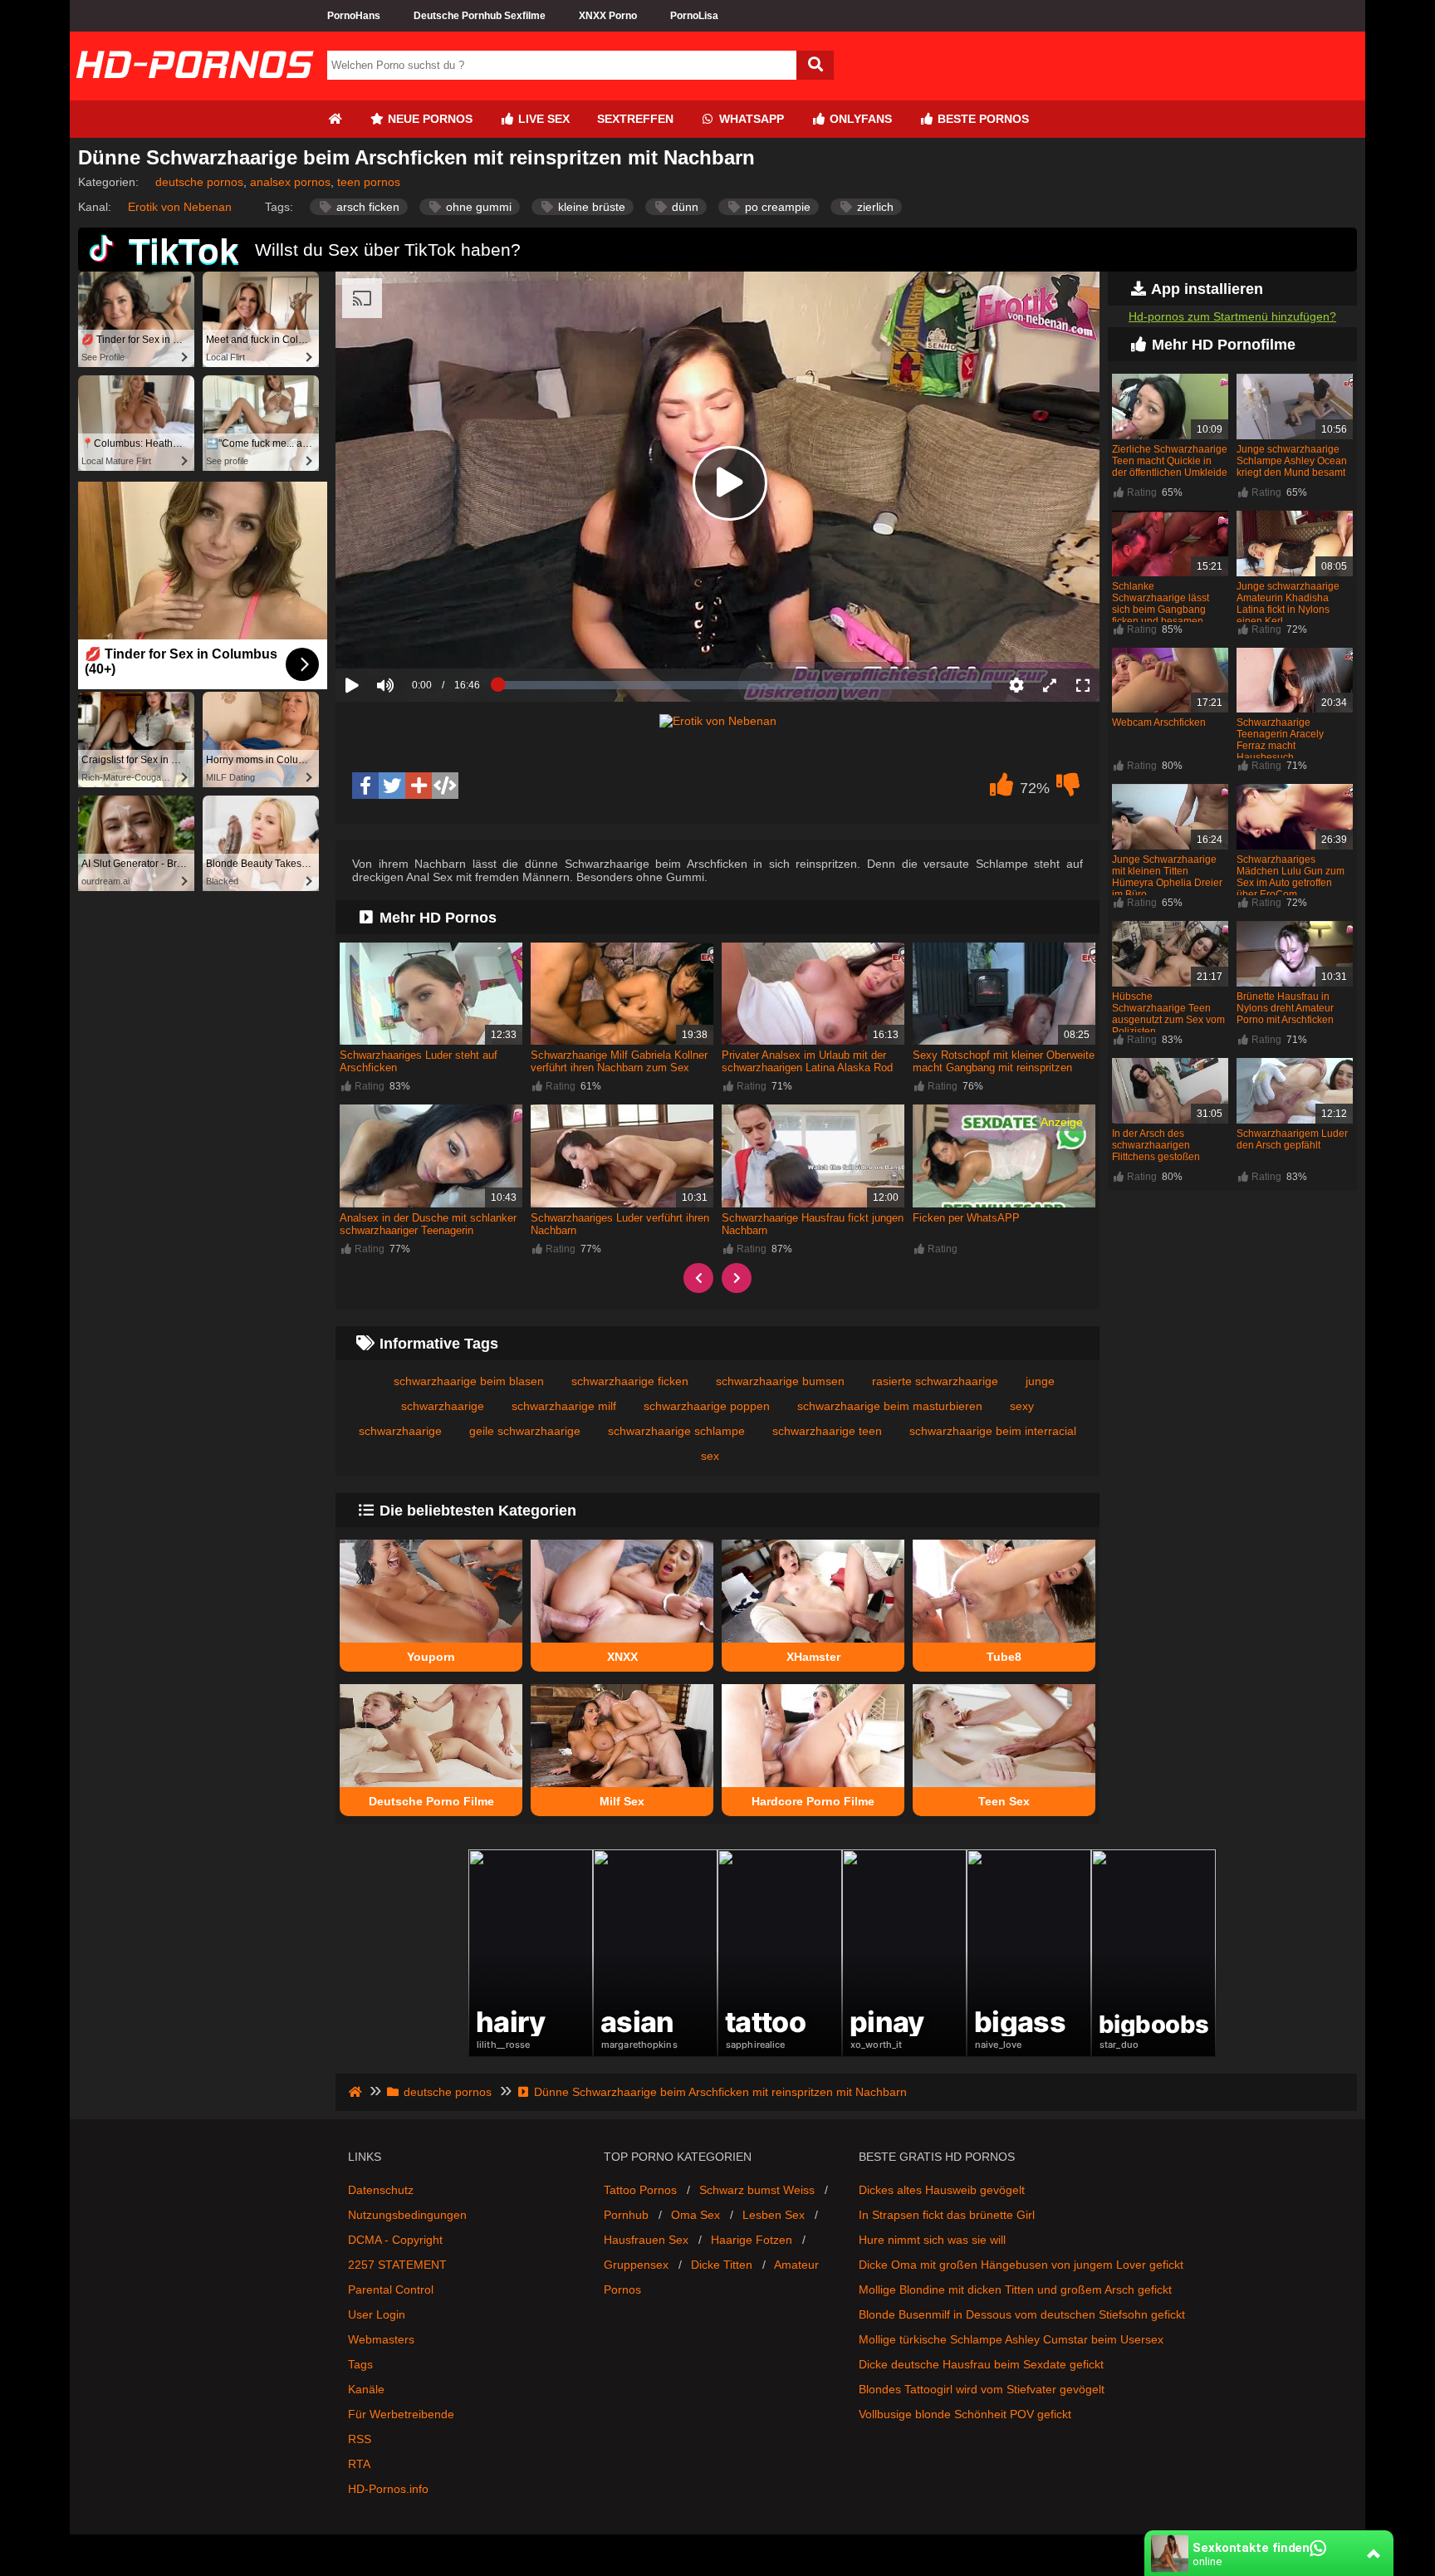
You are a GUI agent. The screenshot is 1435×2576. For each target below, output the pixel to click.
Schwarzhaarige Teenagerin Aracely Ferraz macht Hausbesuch (1280, 740)
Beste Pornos (982, 119)
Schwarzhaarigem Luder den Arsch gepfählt (1292, 1139)
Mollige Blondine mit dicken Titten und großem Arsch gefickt (1015, 2290)
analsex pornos (290, 182)
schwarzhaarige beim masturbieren (890, 1406)
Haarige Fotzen (752, 2240)
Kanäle (366, 2389)
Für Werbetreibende (401, 2414)
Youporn (431, 1657)
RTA (359, 2464)
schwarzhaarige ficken (630, 1381)
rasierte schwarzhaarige (935, 1381)
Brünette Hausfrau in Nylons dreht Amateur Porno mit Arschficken (1285, 1008)
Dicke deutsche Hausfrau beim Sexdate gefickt (981, 2364)
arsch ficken (366, 207)
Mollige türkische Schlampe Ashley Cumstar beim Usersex (1011, 2339)
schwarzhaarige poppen (707, 1406)
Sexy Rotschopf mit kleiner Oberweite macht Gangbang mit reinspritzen (1004, 1061)
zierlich (874, 207)
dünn (683, 207)
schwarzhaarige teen (827, 1431)
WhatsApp (750, 119)
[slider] (414, 634)
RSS (360, 2439)
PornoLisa (694, 16)
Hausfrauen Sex (646, 2240)
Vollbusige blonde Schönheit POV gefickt (965, 2414)
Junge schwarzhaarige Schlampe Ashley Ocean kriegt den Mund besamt (1292, 461)
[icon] (335, 119)
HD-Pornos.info (388, 2489)
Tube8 (1004, 1657)
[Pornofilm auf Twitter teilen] (392, 786)
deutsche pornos (199, 182)
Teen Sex (1004, 1801)
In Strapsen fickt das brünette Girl (947, 2215)
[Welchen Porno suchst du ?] (815, 65)
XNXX (622, 1657)
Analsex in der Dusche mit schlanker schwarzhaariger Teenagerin (428, 1224)
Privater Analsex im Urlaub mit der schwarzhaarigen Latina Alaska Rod (807, 1061)
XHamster (813, 1657)
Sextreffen (635, 119)
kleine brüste (590, 207)
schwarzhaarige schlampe (676, 1431)
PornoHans (354, 16)
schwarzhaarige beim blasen (469, 1381)
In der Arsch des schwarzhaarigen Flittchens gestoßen (1156, 1145)
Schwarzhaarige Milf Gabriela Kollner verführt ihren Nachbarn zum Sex (619, 1061)
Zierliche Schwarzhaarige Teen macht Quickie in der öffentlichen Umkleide (1170, 461)
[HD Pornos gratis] (194, 94)
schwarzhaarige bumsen (780, 1381)
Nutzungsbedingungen (407, 2215)
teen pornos (369, 182)
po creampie (776, 207)
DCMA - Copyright (395, 2240)
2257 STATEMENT (397, 2265)
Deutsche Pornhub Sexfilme (480, 16)
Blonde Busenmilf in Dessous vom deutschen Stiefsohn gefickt (1022, 2314)
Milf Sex (622, 1801)
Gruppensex (636, 2265)
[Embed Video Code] (445, 786)
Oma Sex (695, 2215)
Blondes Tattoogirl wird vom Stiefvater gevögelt (982, 2389)
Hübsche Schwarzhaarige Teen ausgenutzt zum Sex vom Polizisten (1168, 1014)
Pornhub (626, 2215)
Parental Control (391, 2290)
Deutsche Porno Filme (431, 1801)
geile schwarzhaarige (525, 1431)
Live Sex (542, 119)
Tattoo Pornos (640, 2190)
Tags (360, 2364)
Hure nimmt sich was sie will (932, 2240)
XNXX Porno (608, 16)
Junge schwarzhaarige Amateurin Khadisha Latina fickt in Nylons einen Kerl (1288, 604)
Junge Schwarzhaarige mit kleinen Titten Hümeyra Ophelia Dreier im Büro (1167, 877)
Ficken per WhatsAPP (966, 1218)
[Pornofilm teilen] (419, 786)
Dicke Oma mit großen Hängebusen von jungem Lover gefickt (1021, 2265)
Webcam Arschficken (1159, 722)
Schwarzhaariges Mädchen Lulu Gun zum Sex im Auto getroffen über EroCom (1291, 877)
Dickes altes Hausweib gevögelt (942, 2190)
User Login (377, 2314)
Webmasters (381, 2339)
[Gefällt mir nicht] (1068, 789)
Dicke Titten (722, 2265)
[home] (357, 2092)
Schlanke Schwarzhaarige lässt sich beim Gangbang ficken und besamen (1161, 604)
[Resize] (1050, 685)
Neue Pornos (429, 119)
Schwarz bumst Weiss (757, 2190)
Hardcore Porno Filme (813, 1801)
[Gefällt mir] (1002, 789)
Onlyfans (859, 119)
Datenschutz (381, 2190)
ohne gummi (477, 207)
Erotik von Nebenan (180, 207)
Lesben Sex (774, 2215)
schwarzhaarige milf (564, 1406)
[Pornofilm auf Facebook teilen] (365, 786)
